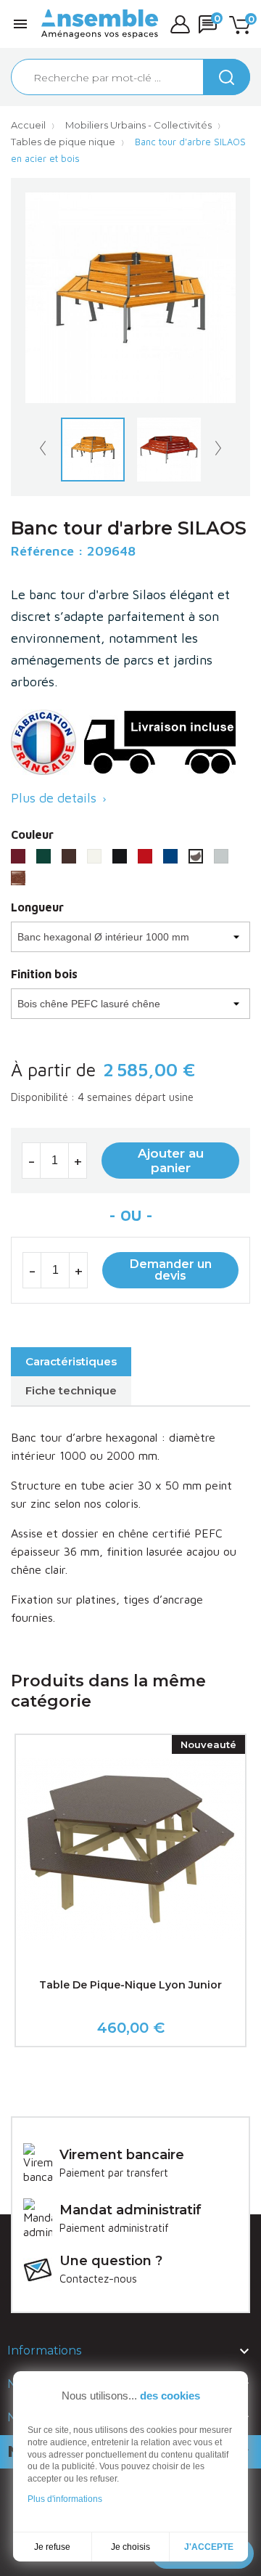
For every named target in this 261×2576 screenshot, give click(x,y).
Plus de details (60, 798)
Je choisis (130, 2547)
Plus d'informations (65, 2499)
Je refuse (52, 2547)
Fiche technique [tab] (71, 1390)
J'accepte (209, 2547)
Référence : (47, 551)
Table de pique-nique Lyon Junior (130, 1985)
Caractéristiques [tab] (71, 1361)
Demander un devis (171, 1270)
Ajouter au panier (171, 1161)
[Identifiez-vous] (180, 24)
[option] (92, 450)
